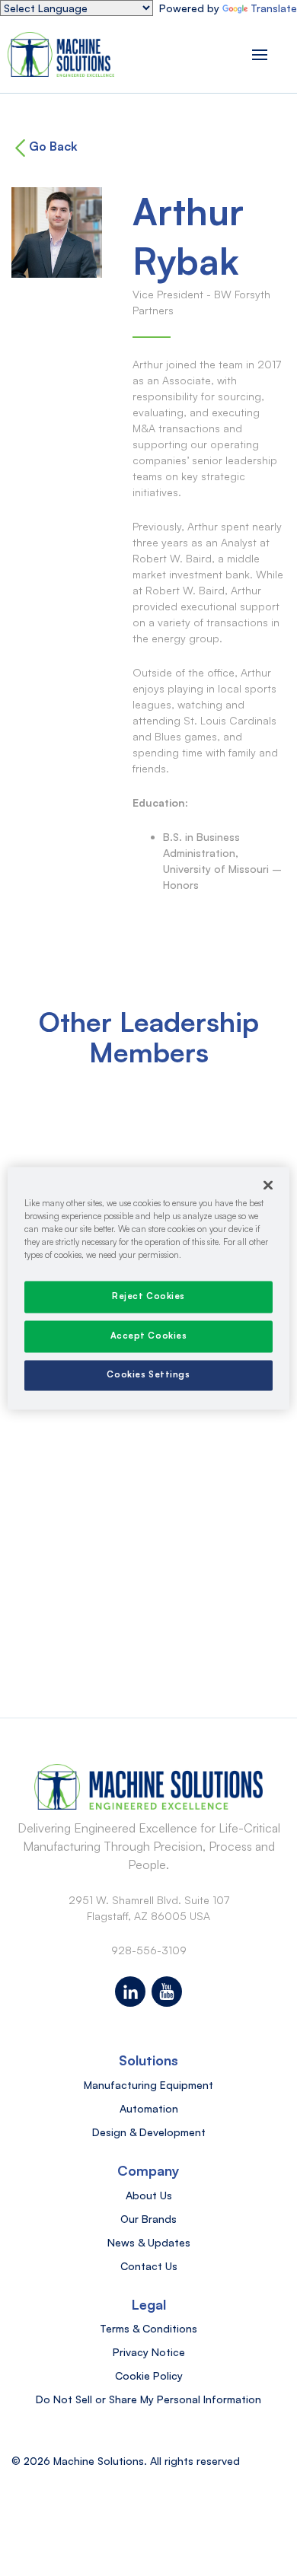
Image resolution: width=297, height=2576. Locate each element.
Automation (149, 2108)
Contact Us (149, 2266)
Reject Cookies (148, 1296)
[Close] (268, 1185)
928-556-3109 (149, 1950)
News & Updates (149, 2242)
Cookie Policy (149, 2375)
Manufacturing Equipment (148, 2085)
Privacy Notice (149, 2352)
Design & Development (149, 2132)
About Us (149, 2195)
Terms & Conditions (148, 2328)
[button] (260, 54)
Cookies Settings (148, 1374)
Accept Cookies (149, 1336)
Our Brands (148, 2219)
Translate (274, 8)
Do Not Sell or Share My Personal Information (148, 2399)
